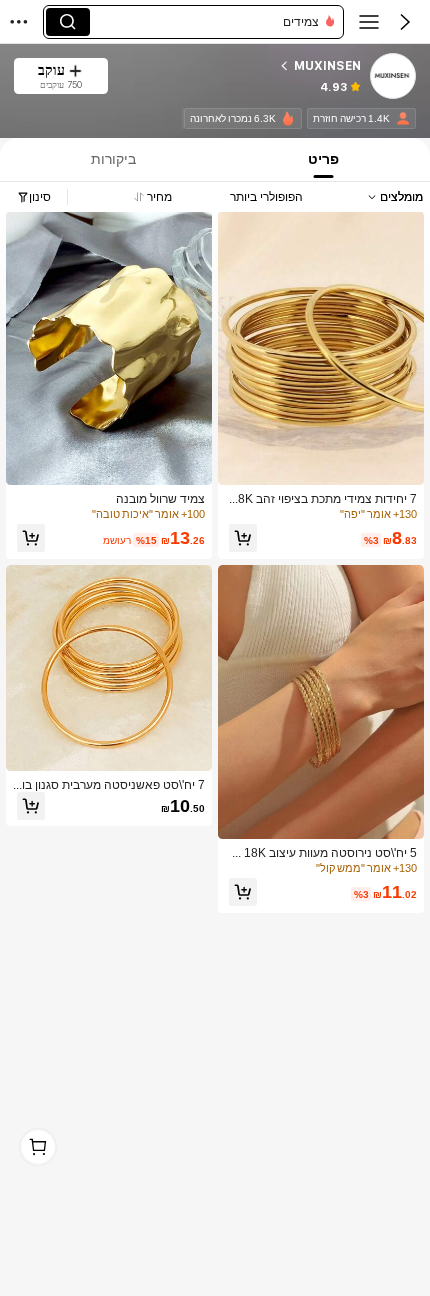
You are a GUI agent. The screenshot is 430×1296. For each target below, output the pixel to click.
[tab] (326, 159)
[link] (392, 77)
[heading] (242, 66)
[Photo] (403, 118)
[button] (405, 22)
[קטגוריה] (369, 22)
